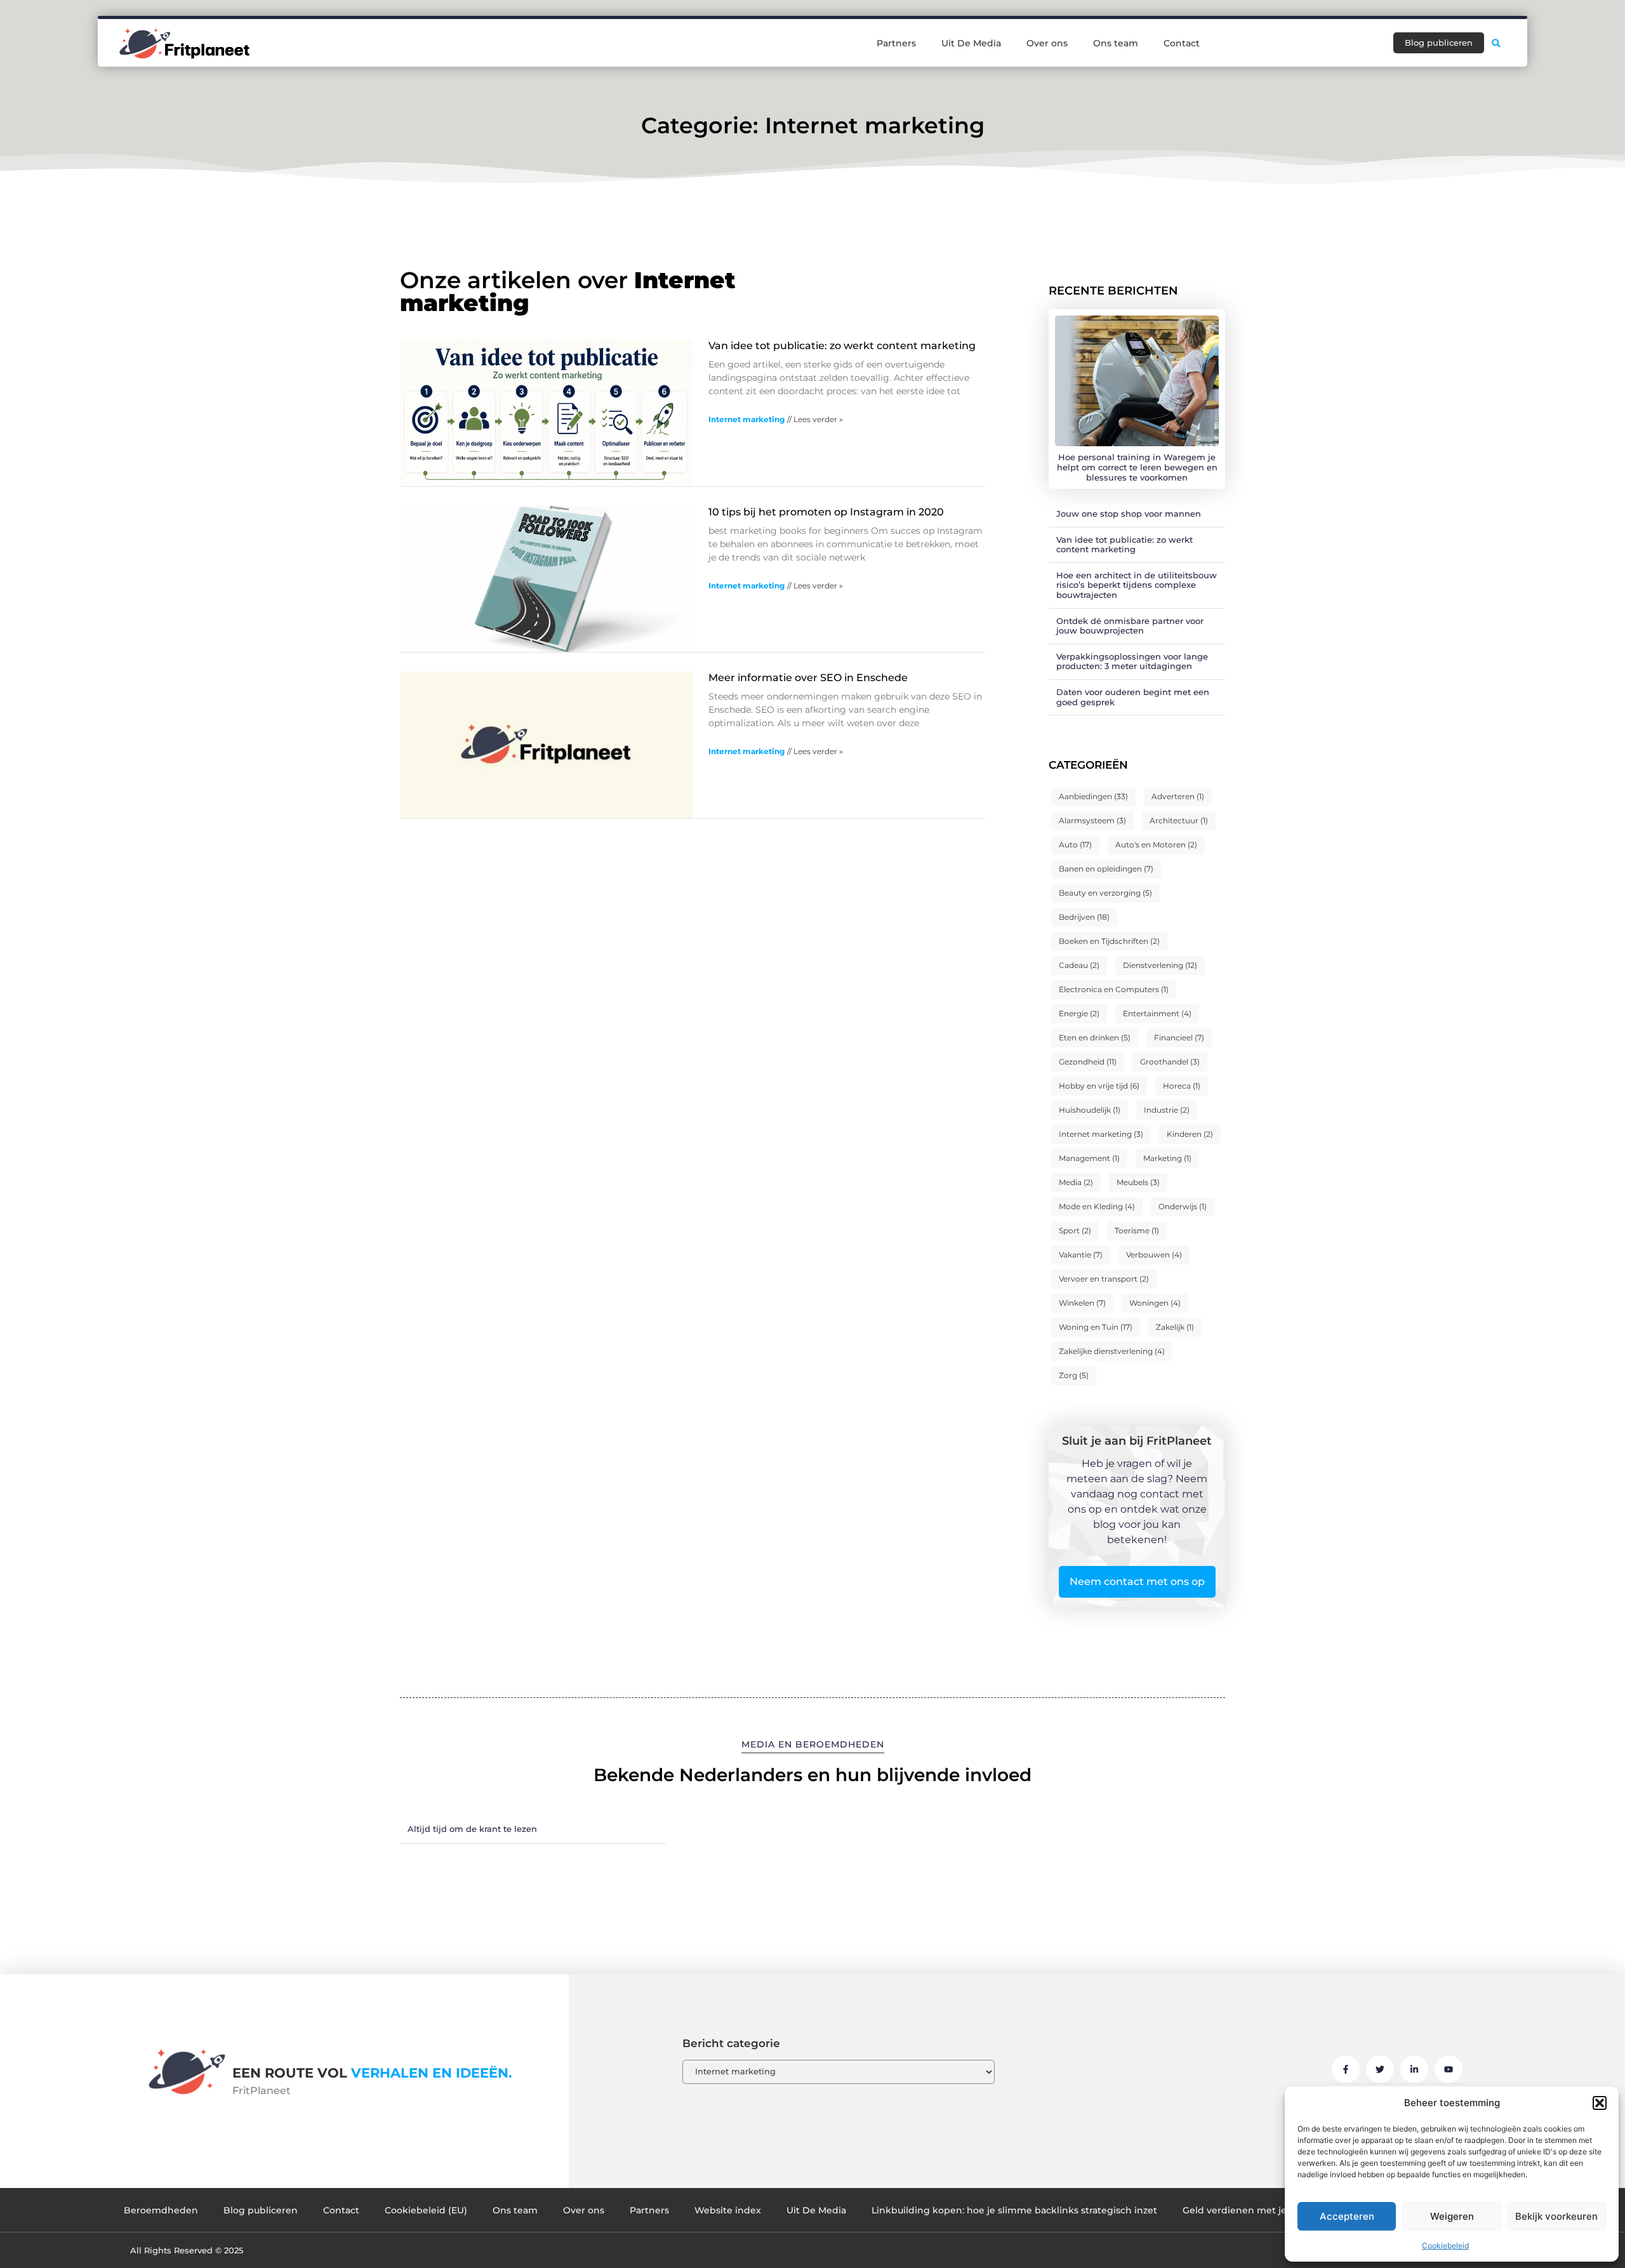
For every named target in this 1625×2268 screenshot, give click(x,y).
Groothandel (1170, 1062)
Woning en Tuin (1096, 1327)
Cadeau (1079, 965)
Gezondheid (1088, 1062)
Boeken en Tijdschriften (1109, 941)
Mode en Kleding (1097, 1206)
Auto (1075, 845)
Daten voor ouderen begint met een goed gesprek (1133, 697)
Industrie (1167, 1110)
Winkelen (1082, 1303)
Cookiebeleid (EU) (426, 2210)
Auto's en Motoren (1156, 845)
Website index (728, 2210)
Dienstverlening (1160, 965)
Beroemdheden (161, 2210)
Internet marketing (746, 419)
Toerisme (1137, 1230)
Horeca (1182, 1086)
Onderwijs (1183, 1206)
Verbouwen (1154, 1255)
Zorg (1074, 1375)
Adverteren (1178, 796)
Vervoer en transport (1104, 1279)
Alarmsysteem (1092, 820)
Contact (1182, 43)
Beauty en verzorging (1105, 893)
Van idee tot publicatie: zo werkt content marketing (842, 346)
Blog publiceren (261, 2210)
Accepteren (1347, 2216)
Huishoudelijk (1090, 1110)
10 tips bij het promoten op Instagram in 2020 (826, 512)
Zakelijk (1175, 1327)
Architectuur (1179, 820)
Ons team (1116, 43)
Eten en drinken (1095, 1038)
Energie (1079, 1013)
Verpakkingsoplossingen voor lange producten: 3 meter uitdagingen (1132, 661)
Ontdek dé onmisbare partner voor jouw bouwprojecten (1130, 626)
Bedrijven (1084, 917)
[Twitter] (1380, 2069)
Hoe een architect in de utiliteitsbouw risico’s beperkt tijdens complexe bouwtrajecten (1137, 585)
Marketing (1167, 1158)
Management (1089, 1158)
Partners (896, 43)
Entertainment (1157, 1013)
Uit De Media (971, 43)
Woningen (1155, 1303)
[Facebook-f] (1346, 2069)
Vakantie (1081, 1255)
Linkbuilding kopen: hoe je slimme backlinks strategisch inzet (1014, 2210)
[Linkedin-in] (1414, 2069)
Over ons (1047, 43)
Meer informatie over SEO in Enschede (808, 678)
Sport (1075, 1230)
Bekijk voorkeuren (1556, 2216)
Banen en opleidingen (1106, 869)
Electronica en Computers (1114, 989)
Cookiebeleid (1445, 2245)
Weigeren (1452, 2216)
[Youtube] (1449, 2069)
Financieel (1179, 1038)
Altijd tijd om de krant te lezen (472, 1829)
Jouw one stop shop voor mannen (1129, 514)
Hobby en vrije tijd (1099, 1086)
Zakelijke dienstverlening (1112, 1351)
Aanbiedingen (1093, 796)
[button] (1600, 2103)
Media (1076, 1182)
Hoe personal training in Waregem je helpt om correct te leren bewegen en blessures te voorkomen (1137, 467)
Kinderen (1190, 1134)
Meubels (1138, 1182)
